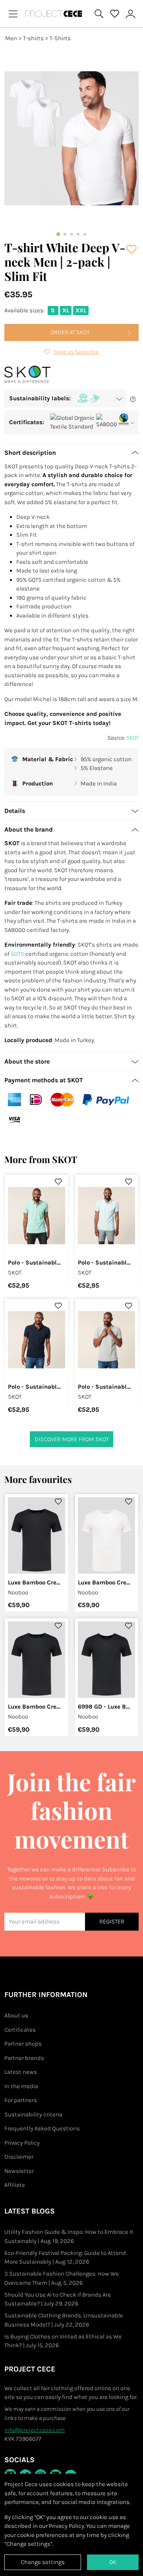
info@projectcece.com (35, 2430)
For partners (21, 2100)
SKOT (132, 738)
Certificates (20, 2030)
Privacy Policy (22, 2143)
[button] (66, 398)
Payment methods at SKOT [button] (44, 1080)
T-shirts (33, 38)
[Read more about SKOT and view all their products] (27, 375)
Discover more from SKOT (72, 1439)
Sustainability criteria (33, 2114)
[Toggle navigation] (13, 14)
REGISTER (112, 1921)
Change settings (43, 2562)
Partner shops (23, 2044)
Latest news (21, 2072)
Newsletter (19, 2171)
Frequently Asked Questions (42, 2128)
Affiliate (15, 2185)
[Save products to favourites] (132, 249)
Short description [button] (30, 453)
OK (113, 2562)
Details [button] (15, 811)
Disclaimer (19, 2157)
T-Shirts (60, 38)
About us (16, 2015)
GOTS (17, 954)
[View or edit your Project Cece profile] (131, 14)
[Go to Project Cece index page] (55, 14)
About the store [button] (27, 1061)
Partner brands (24, 2058)
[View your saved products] (115, 14)
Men (11, 38)
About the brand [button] (29, 829)
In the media (21, 2086)
